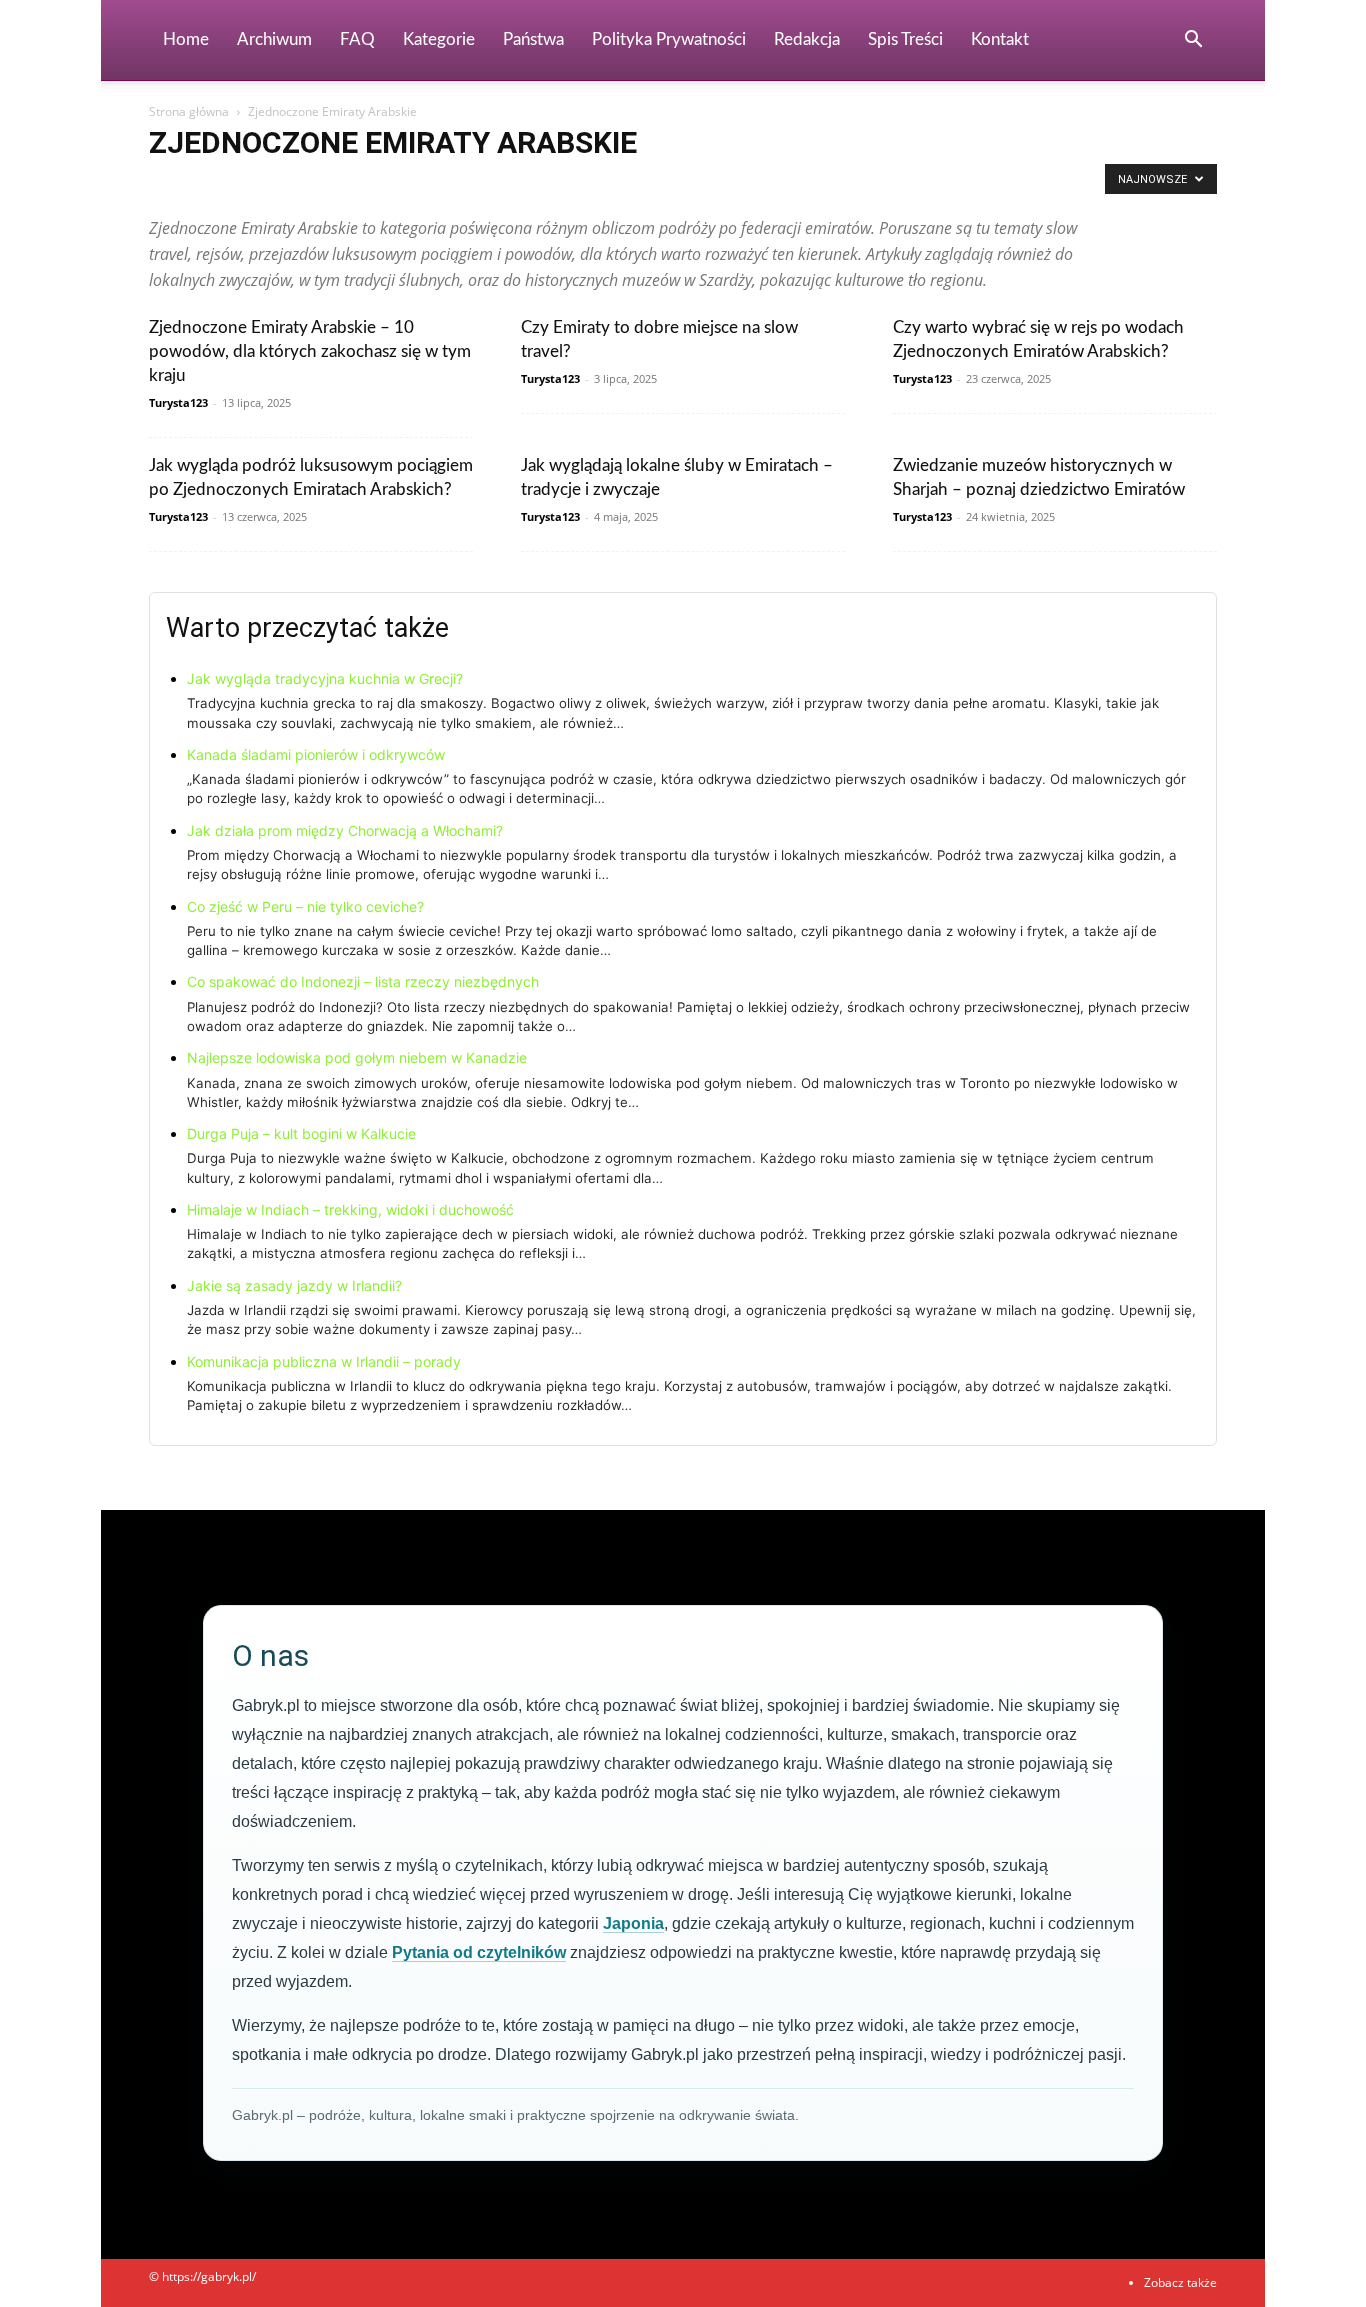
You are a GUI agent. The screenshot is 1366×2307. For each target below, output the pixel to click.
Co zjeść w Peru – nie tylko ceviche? (305, 906)
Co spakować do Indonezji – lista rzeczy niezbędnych (363, 981)
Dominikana (738, 184)
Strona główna (189, 111)
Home (186, 39)
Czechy (668, 184)
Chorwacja (602, 184)
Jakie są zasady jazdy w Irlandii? (294, 1285)
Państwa (533, 39)
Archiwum (274, 39)
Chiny (539, 184)
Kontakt (1000, 39)
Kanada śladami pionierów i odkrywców (316, 754)
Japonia (633, 1923)
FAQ (357, 39)
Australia (362, 184)
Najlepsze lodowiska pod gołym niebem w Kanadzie (357, 1057)
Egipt (804, 184)
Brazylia (483, 184)
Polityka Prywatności (669, 39)
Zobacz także (1180, 2282)
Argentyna (292, 184)
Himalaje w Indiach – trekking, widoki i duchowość (350, 1209)
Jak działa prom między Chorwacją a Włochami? (345, 830)
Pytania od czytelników (479, 1952)
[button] (1193, 41)
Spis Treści (905, 39)
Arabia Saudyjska (201, 184)
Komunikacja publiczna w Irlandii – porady (324, 1361)
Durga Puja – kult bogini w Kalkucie (301, 1133)
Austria (424, 184)
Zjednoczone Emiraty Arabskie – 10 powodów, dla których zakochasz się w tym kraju (310, 351)
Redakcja (807, 39)
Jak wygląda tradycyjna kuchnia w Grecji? (325, 678)
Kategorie (439, 39)
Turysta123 (178, 402)
